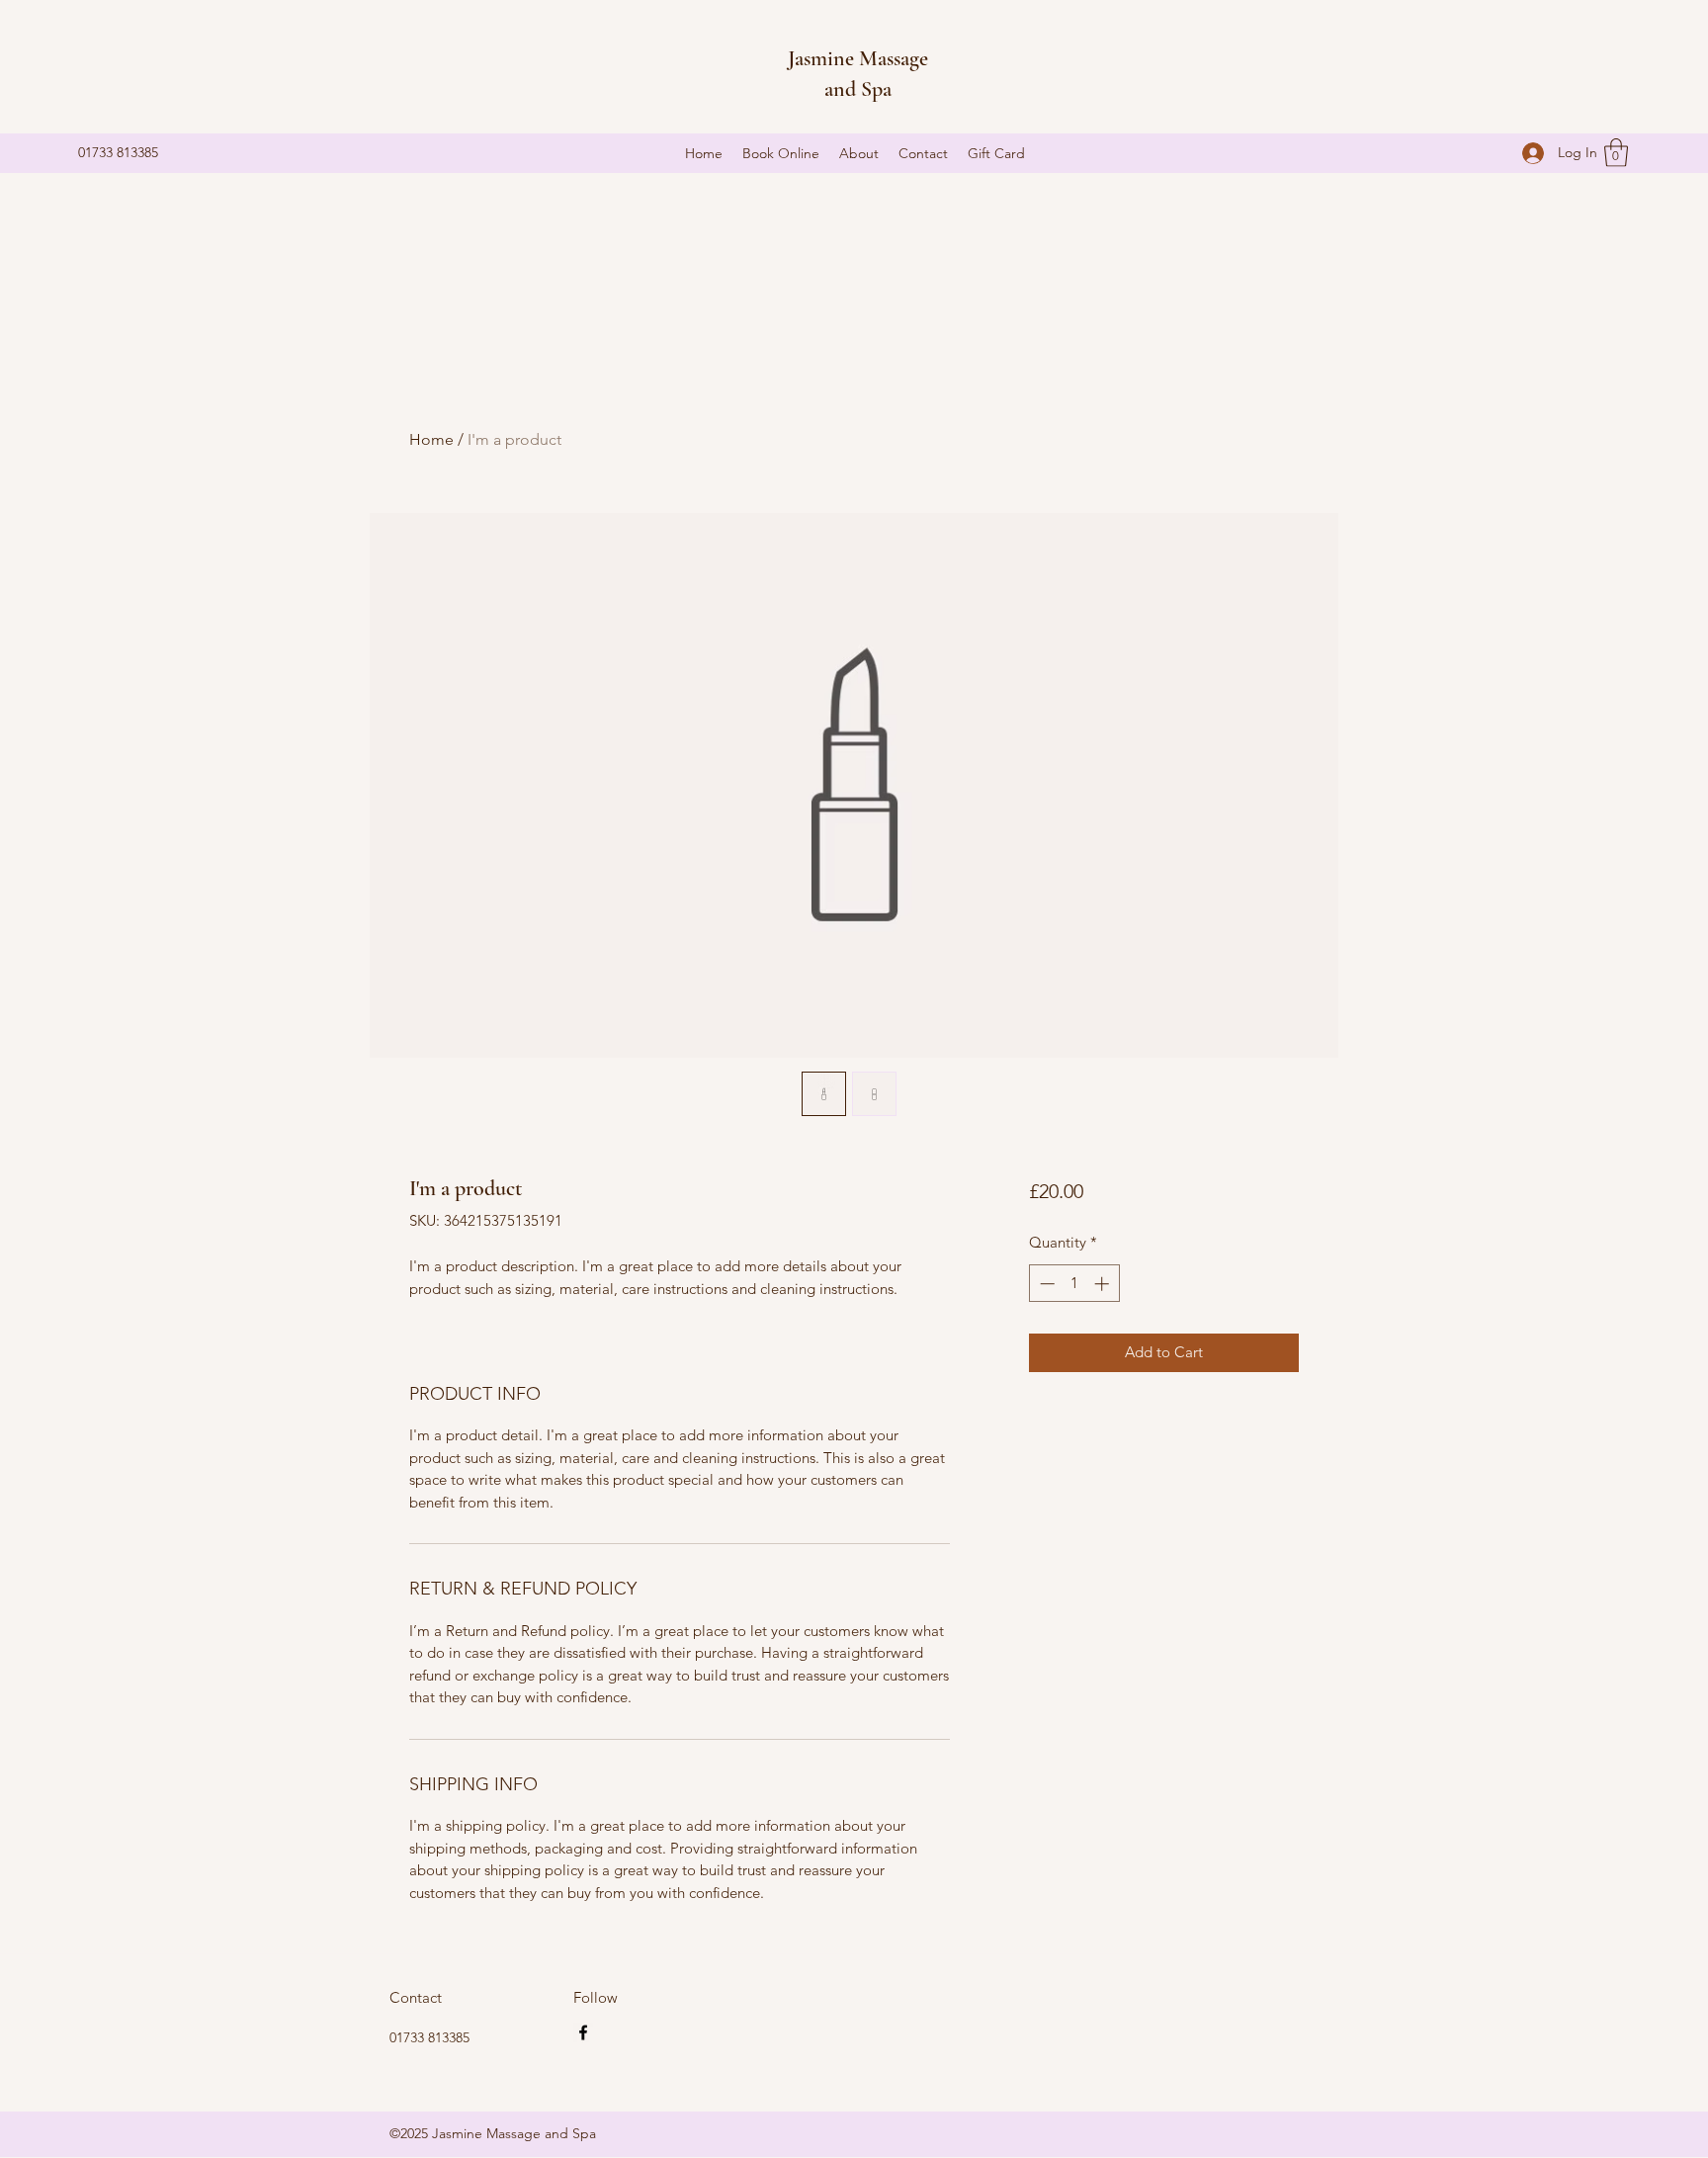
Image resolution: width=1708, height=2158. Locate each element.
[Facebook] (583, 2032)
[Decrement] (1045, 1284)
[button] (1616, 153)
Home (431, 439)
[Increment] (1104, 1284)
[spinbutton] (1074, 1284)
